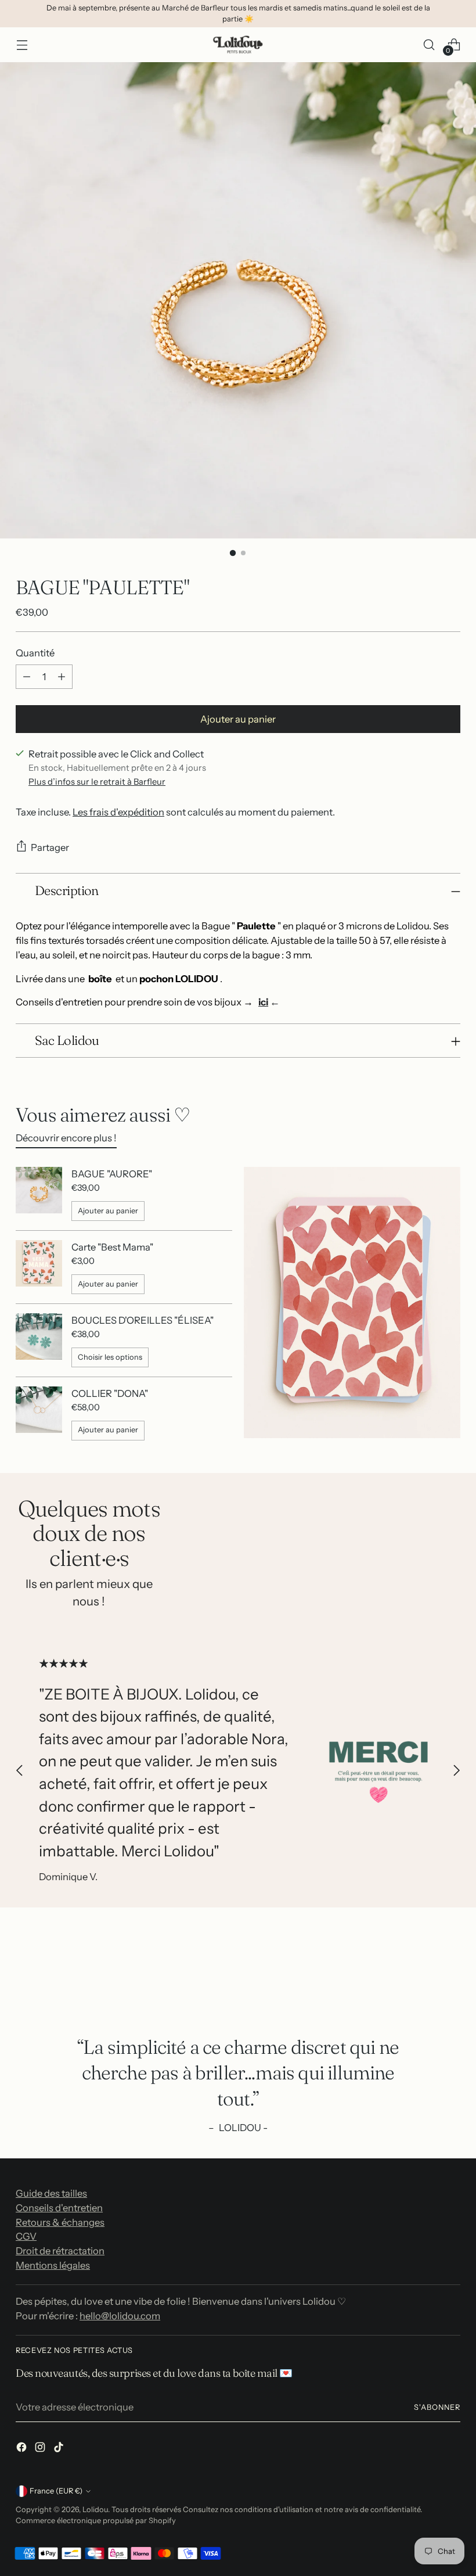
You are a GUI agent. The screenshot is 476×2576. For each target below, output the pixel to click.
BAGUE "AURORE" (112, 1174)
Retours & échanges (60, 2222)
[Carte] (39, 1267)
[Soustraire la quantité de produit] (27, 677)
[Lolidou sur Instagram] (41, 2449)
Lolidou (95, 2509)
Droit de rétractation (60, 2251)
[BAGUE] (39, 1194)
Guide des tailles (51, 2193)
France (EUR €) (56, 2491)
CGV (26, 2236)
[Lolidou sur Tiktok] (60, 2449)
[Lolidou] (238, 44)
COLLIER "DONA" (110, 1393)
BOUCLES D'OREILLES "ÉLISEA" (143, 1320)
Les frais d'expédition (118, 812)
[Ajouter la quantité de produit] (62, 677)
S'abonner (437, 2407)
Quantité (35, 653)
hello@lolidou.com (120, 2316)
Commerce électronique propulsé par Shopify (96, 2521)
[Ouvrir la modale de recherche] (429, 44)
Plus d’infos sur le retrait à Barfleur (97, 782)
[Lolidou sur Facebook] (23, 2449)
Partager (50, 847)
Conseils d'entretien (59, 2208)
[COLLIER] (39, 1413)
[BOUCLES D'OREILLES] (39, 1340)
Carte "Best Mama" (112, 1247)
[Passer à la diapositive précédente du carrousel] (20, 1771)
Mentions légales (53, 2265)
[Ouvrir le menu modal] (22, 44)
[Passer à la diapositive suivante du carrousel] (456, 1771)
